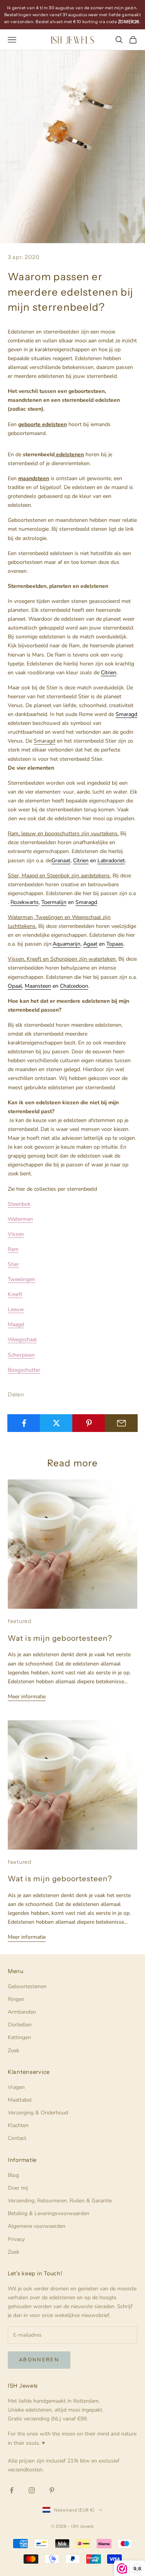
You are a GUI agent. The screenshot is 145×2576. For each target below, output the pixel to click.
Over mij (18, 2188)
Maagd (16, 1324)
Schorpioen (21, 1355)
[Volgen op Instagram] (32, 2490)
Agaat (90, 944)
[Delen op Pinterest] (89, 1423)
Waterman (20, 1219)
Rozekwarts (25, 902)
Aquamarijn (67, 944)
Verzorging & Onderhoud (38, 2113)
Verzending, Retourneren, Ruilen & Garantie (60, 2201)
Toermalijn (54, 902)
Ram (13, 1249)
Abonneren (39, 2360)
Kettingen (19, 2037)
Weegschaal (22, 1340)
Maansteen (38, 986)
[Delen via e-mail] (121, 1423)
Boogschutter (24, 1370)
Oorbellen (20, 2025)
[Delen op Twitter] (56, 1423)
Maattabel (20, 2100)
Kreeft (15, 1294)
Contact (17, 2138)
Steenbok (19, 1204)
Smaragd (126, 714)
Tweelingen (21, 1279)
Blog (13, 2175)
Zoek (14, 2050)
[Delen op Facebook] (24, 1423)
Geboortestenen (27, 1986)
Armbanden (22, 2012)
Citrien (109, 673)
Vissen (16, 1234)
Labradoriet (111, 861)
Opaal (15, 986)
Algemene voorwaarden (37, 2226)
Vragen (16, 2087)
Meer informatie (27, 1697)
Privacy (16, 2239)
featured (20, 1621)
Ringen (16, 1999)
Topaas (115, 944)
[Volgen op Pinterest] (52, 2490)
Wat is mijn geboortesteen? (60, 1638)
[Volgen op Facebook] (12, 2490)
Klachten (18, 2125)
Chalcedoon (74, 986)
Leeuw (16, 1309)
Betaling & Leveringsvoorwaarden (49, 2213)
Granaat (61, 861)
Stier (13, 1264)
